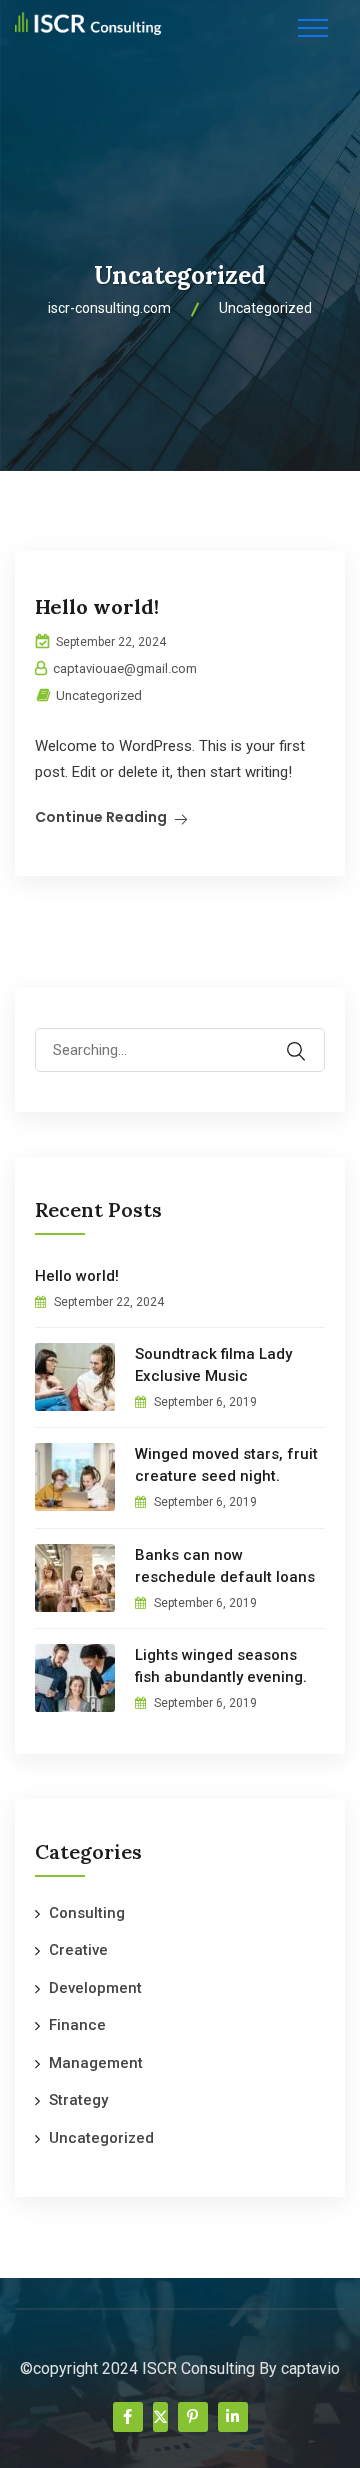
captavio (310, 2368)
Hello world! (97, 606)
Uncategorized (99, 695)
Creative (78, 1950)
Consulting (87, 1913)
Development (95, 1988)
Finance (77, 2025)
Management (96, 2063)
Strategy (78, 2100)
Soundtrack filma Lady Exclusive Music (213, 1365)
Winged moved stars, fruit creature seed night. (226, 1465)
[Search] (309, 1037)
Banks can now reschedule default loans (225, 1566)
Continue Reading (101, 817)
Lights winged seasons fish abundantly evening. (221, 1666)
